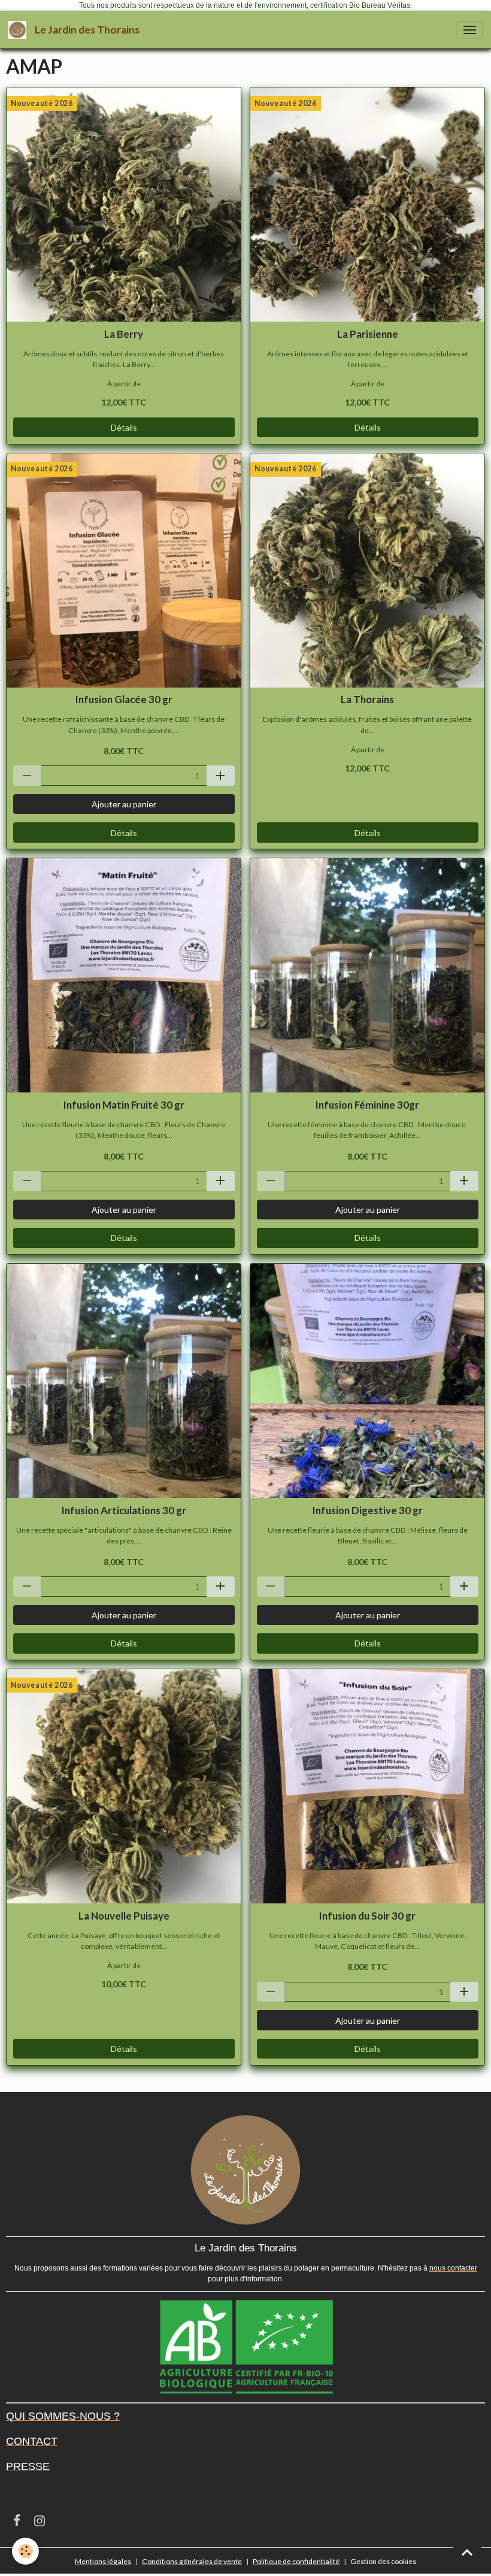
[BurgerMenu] (469, 30)
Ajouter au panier (124, 804)
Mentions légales (103, 2561)
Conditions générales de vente (192, 2561)
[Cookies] (25, 2551)
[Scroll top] (467, 2552)
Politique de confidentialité (296, 2561)
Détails (124, 427)
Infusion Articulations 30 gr (124, 1511)
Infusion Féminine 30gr (367, 1105)
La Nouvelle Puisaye (124, 1916)
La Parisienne (368, 334)
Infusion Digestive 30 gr (368, 1511)
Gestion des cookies (383, 2561)
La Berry (124, 334)
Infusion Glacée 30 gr (124, 700)
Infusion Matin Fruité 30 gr (124, 1105)
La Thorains (367, 700)
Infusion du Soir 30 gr (367, 1916)
